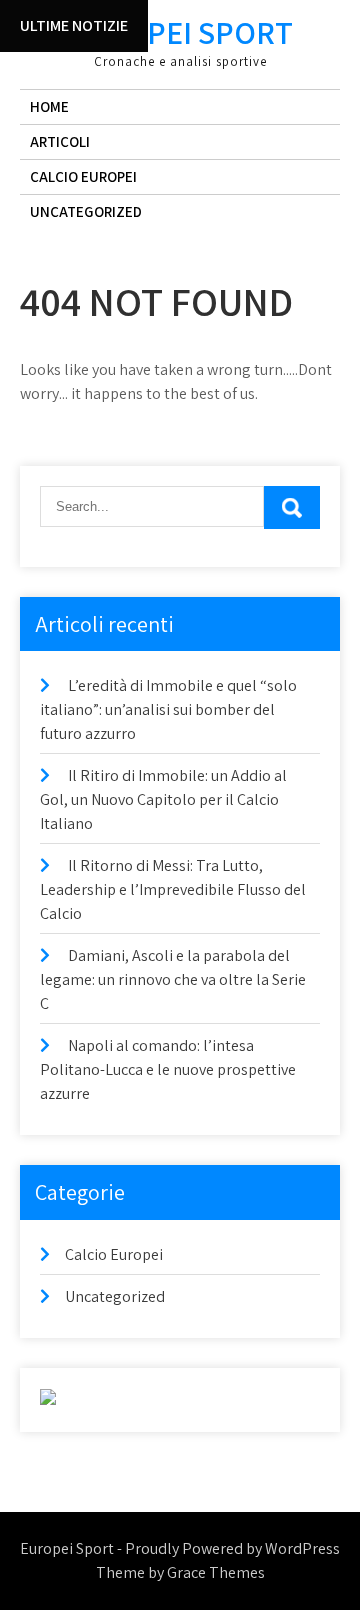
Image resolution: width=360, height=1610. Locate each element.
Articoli (60, 141)
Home (49, 106)
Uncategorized (86, 211)
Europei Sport (180, 32)
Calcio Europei (83, 176)
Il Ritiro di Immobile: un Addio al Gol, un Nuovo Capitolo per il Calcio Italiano (163, 799)
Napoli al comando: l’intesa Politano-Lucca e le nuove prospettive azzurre (168, 1069)
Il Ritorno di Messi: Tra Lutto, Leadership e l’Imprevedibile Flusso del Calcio (173, 889)
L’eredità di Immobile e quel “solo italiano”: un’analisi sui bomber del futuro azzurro (168, 709)
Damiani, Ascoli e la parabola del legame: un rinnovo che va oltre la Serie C (173, 979)
